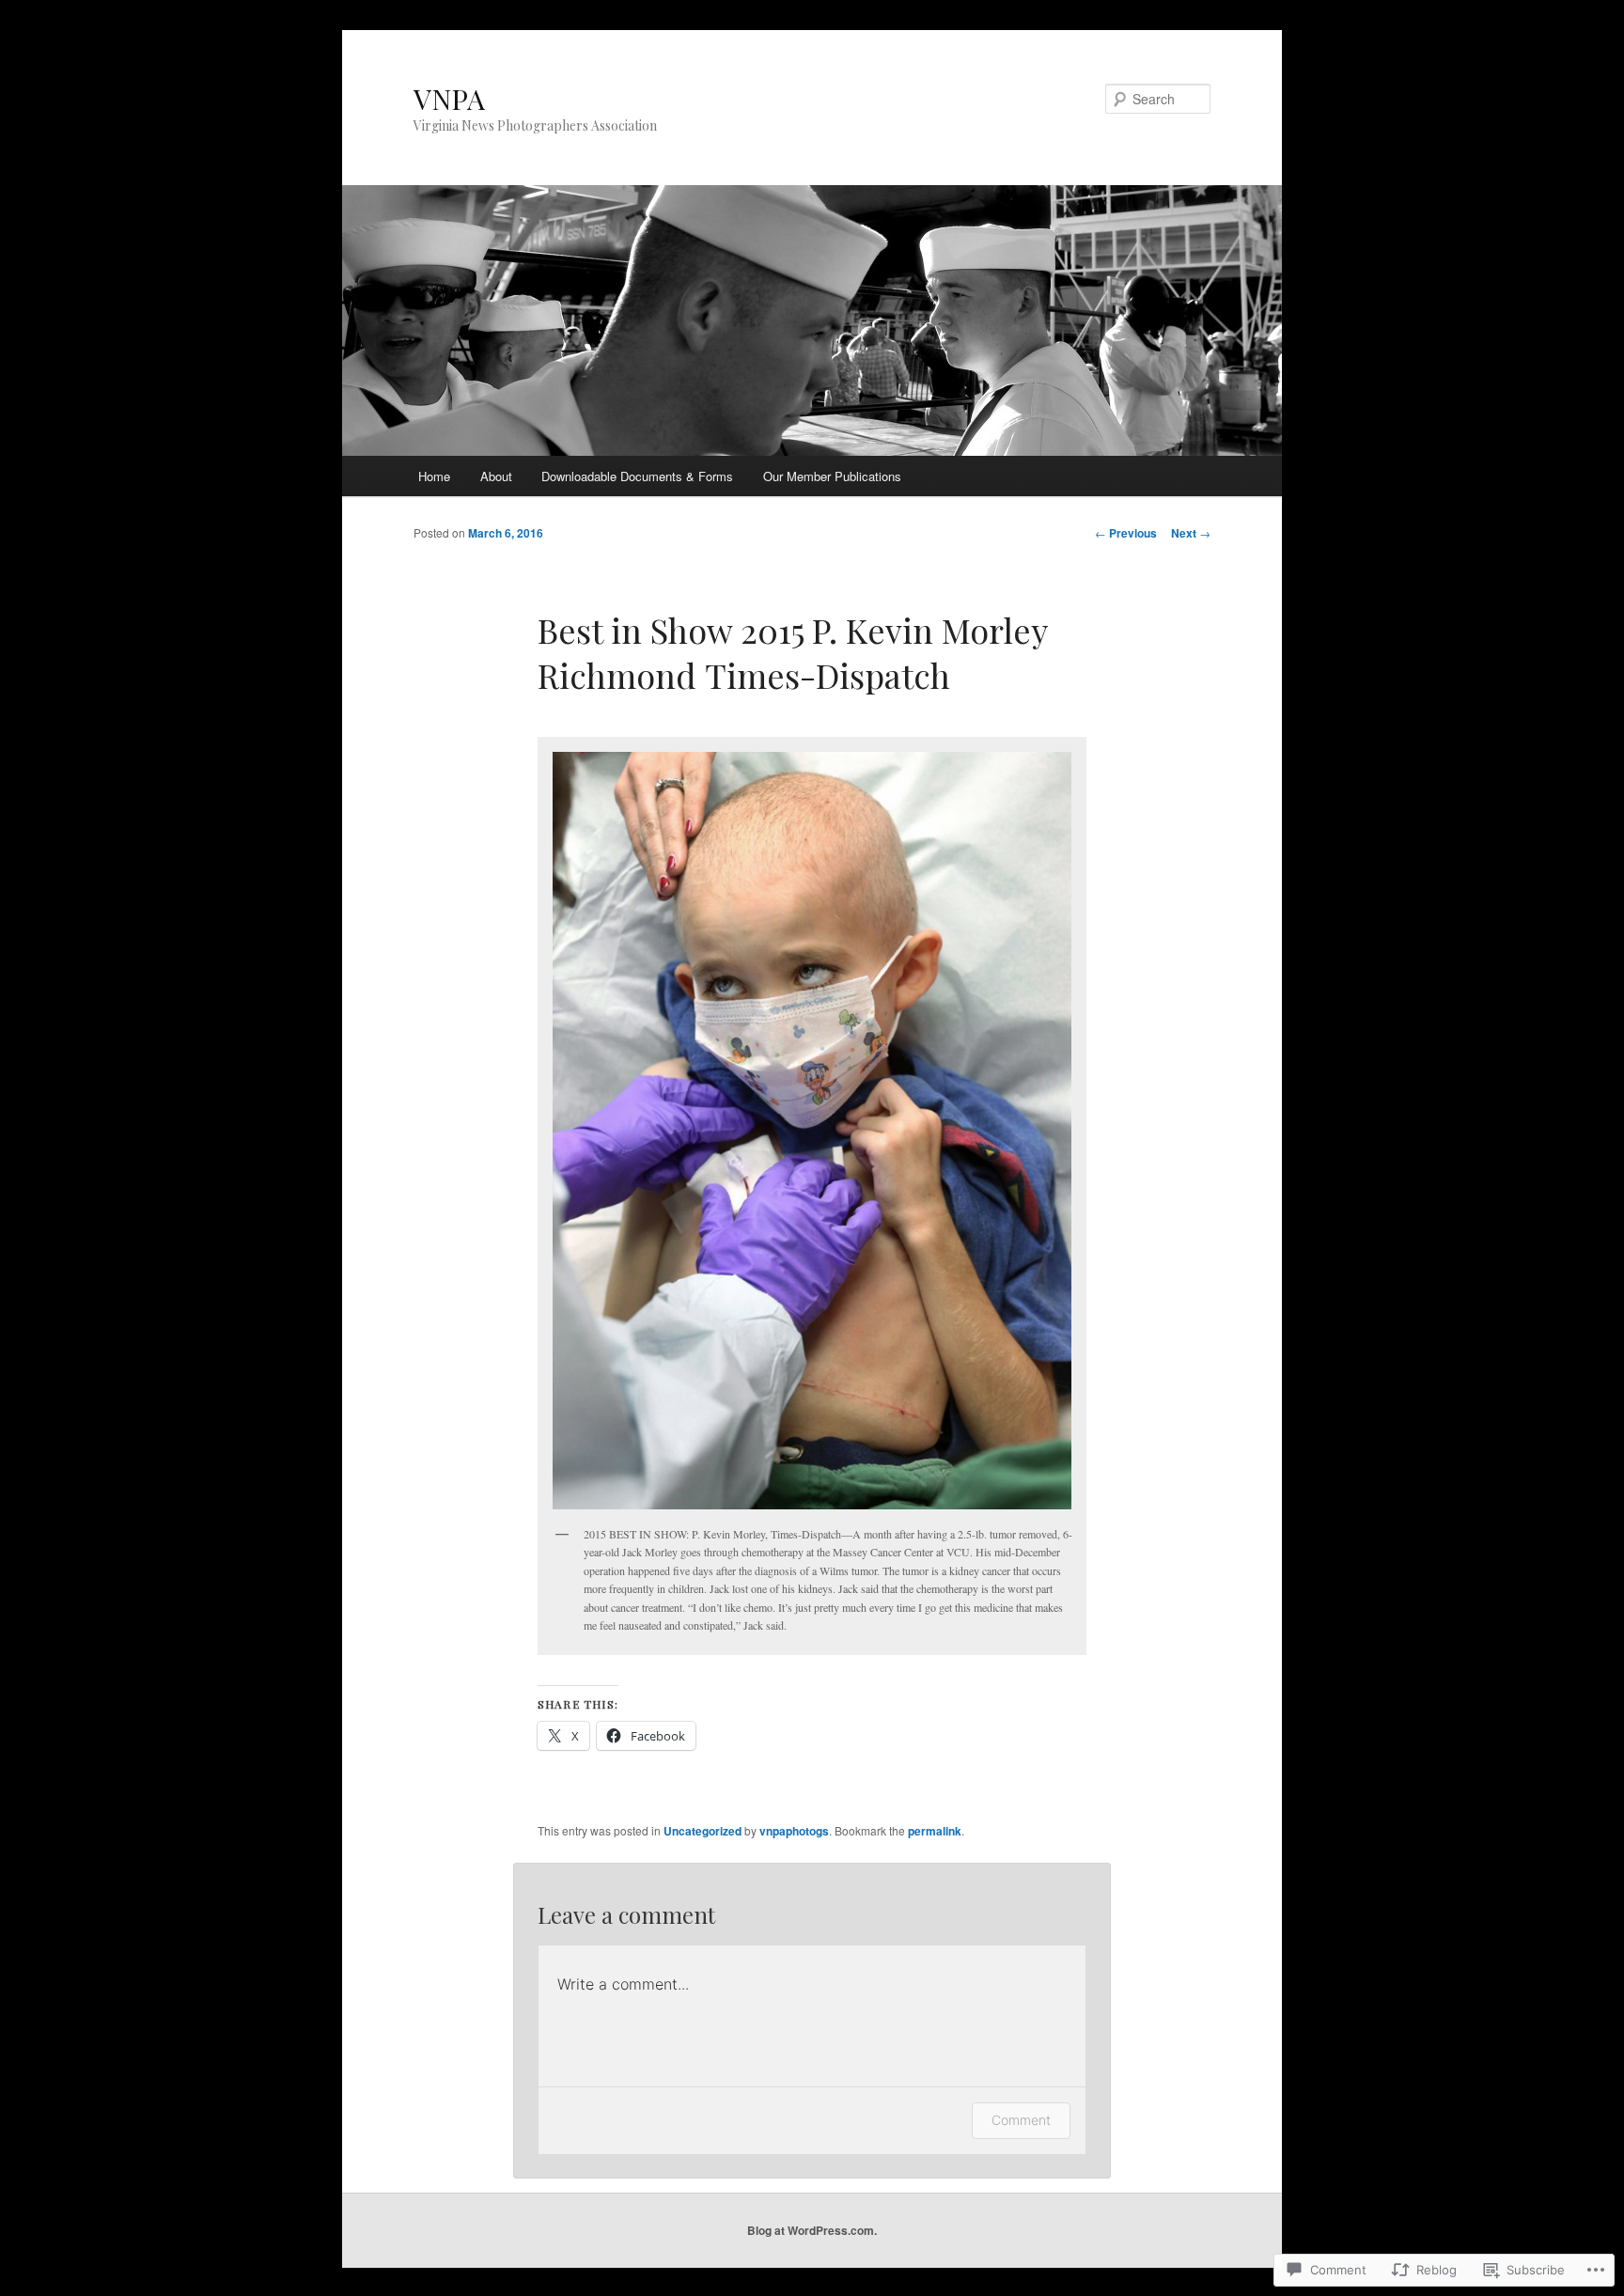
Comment (1021, 2120)
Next (1191, 533)
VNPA (449, 99)
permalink (935, 1831)
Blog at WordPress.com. (812, 2230)
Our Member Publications (832, 476)
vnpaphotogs (794, 1831)
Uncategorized (703, 1831)
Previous (1126, 533)
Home (434, 476)
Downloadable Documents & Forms (637, 476)
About (496, 476)
